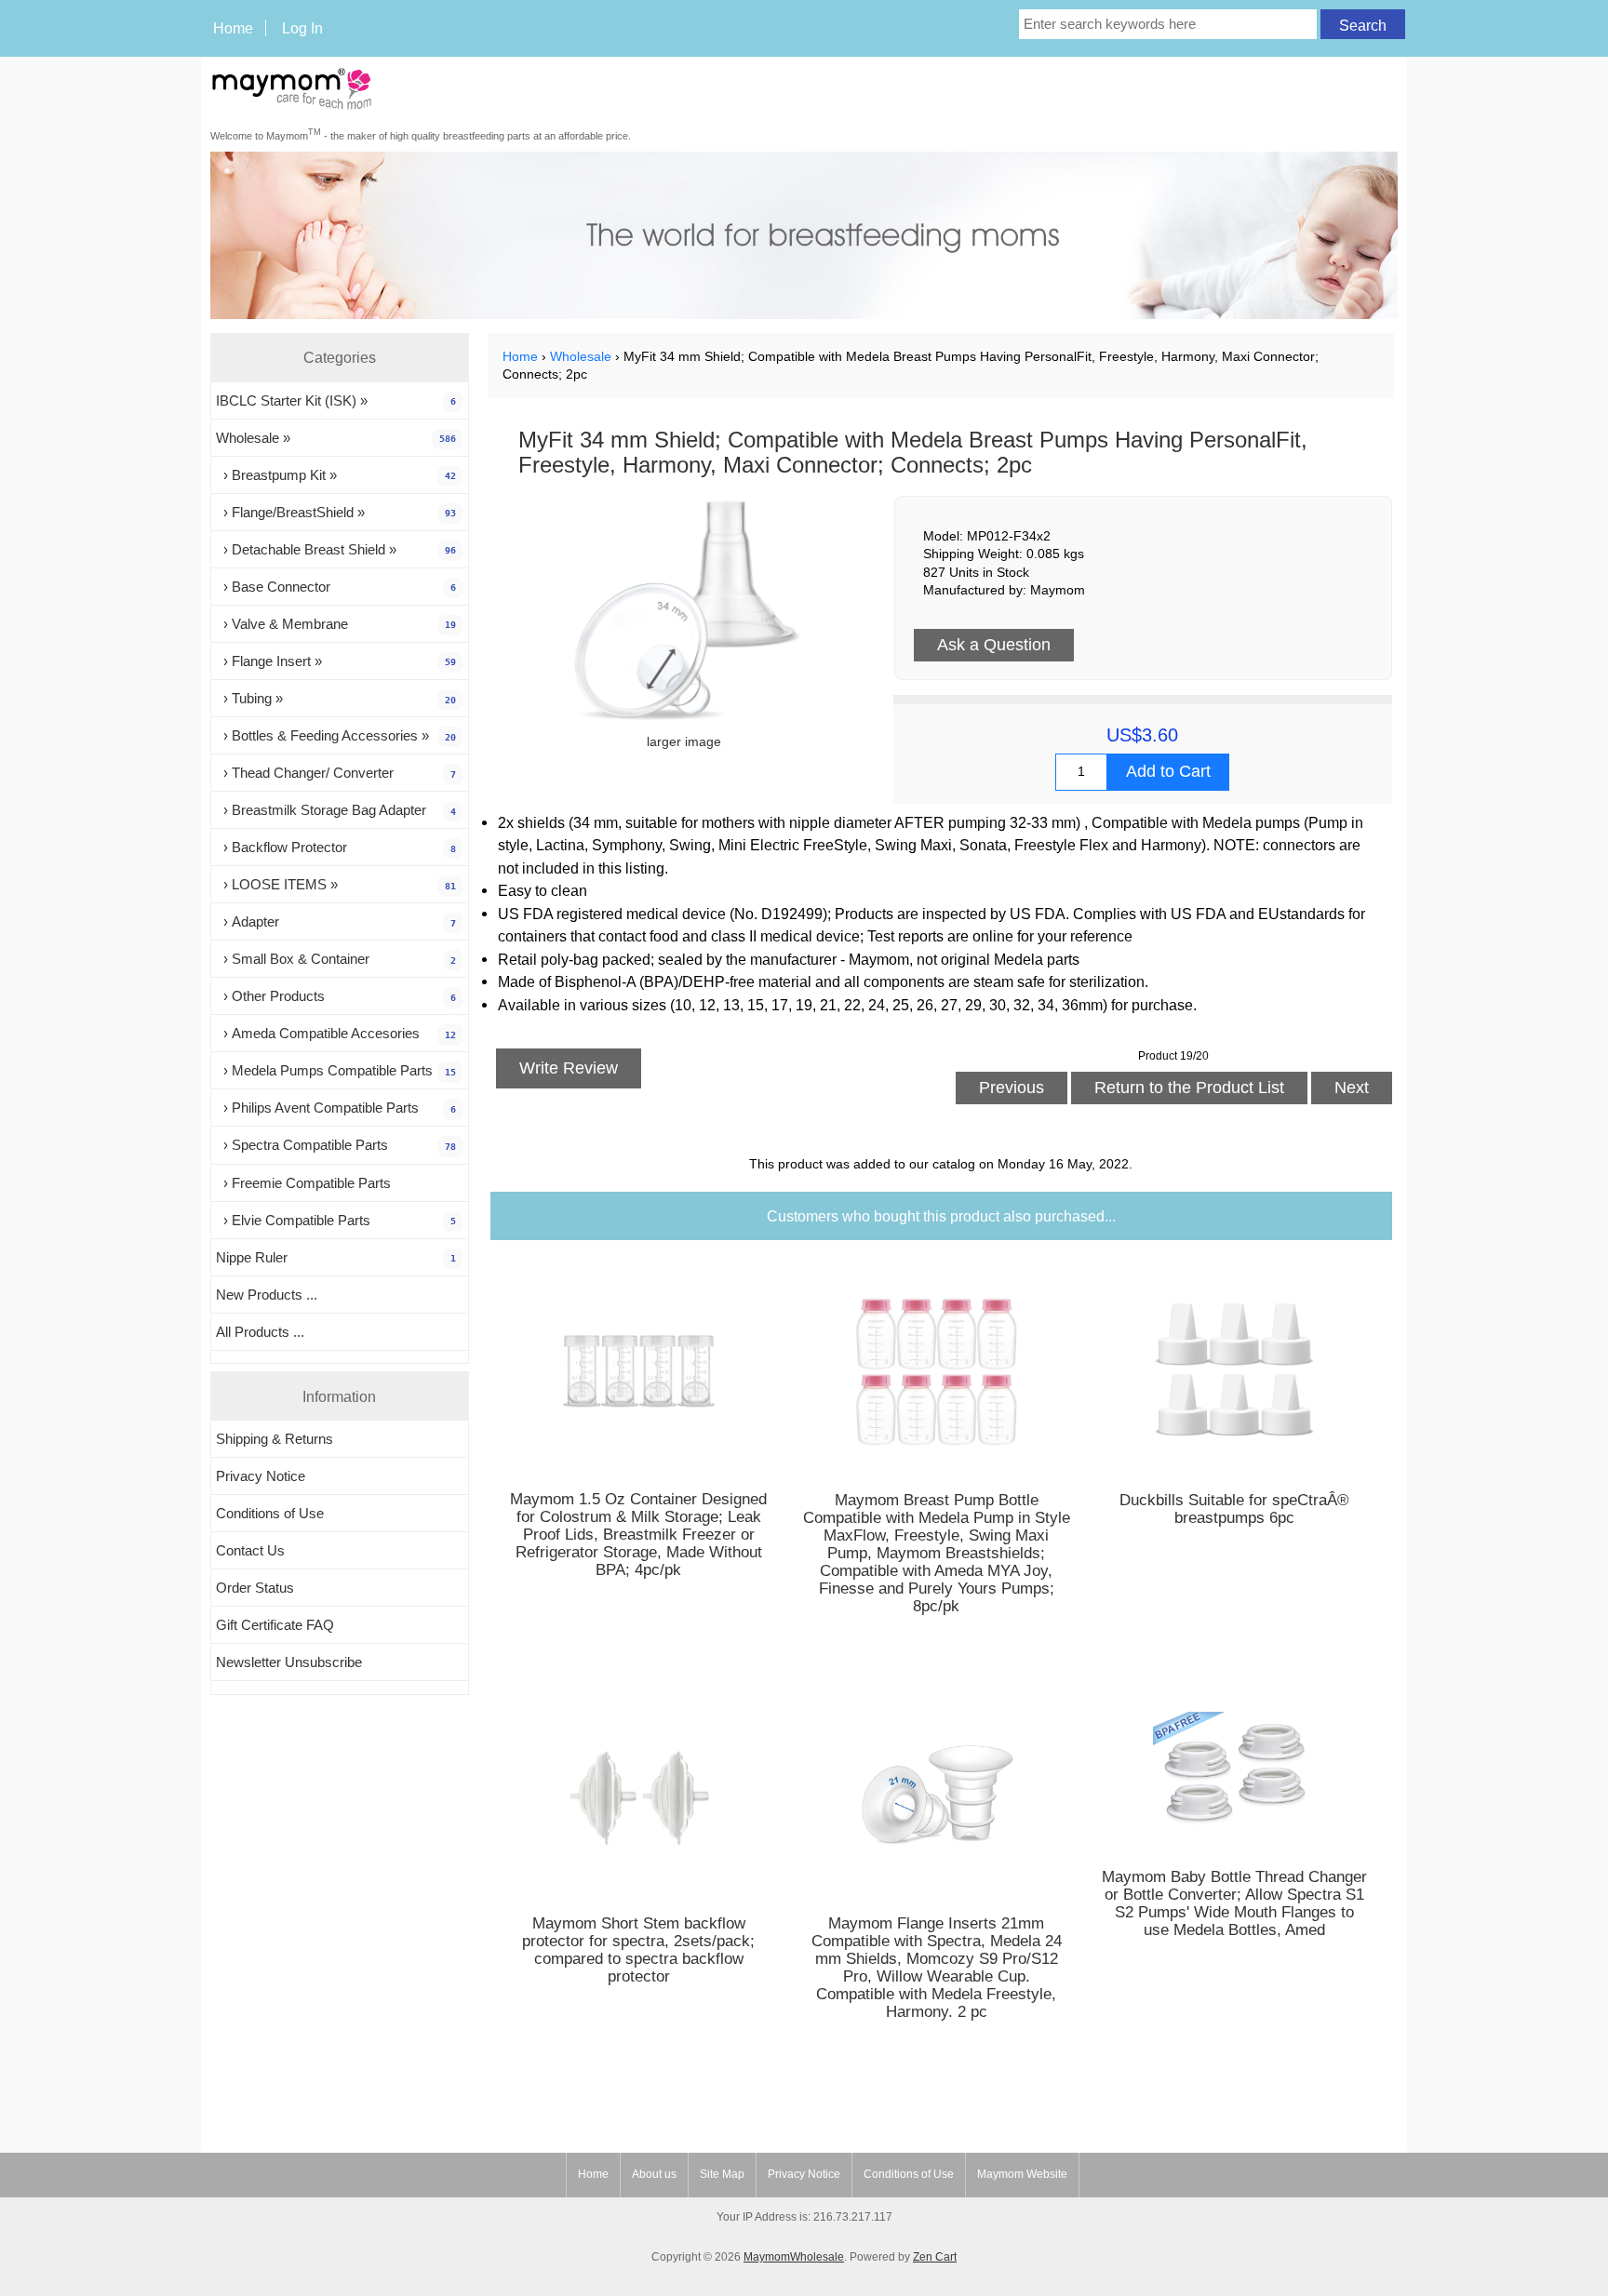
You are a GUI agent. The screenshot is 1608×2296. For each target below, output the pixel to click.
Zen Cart (935, 2257)
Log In (302, 28)
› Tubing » (336, 698)
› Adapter (336, 921)
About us (654, 2174)
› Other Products (336, 996)
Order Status (255, 1588)
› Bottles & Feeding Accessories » (336, 735)
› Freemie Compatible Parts (303, 1183)
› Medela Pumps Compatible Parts (336, 1070)
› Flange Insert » (336, 661)
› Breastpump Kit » (336, 475)
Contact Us (250, 1550)
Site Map (722, 2174)
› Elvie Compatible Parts (336, 1220)
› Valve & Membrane (336, 624)
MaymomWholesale (794, 2257)
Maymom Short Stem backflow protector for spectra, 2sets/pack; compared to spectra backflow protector (638, 1950)
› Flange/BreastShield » (336, 512)
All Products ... (260, 1332)
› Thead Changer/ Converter (336, 773)
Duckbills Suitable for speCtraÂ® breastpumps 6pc (1234, 1509)
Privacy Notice (261, 1476)
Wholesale (581, 357)
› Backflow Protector (336, 847)
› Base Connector (336, 587)
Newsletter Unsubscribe (289, 1662)
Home (233, 28)
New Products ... (267, 1295)
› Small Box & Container (336, 959)
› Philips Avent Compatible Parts (336, 1108)
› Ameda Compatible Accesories (336, 1033)
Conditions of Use (270, 1513)
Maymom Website (1022, 2174)
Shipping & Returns (275, 1439)
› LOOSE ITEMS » (336, 884)
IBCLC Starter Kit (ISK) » (336, 400)
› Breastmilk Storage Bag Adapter (336, 810)
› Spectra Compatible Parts (336, 1145)
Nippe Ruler (336, 1257)
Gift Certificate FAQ (275, 1625)
